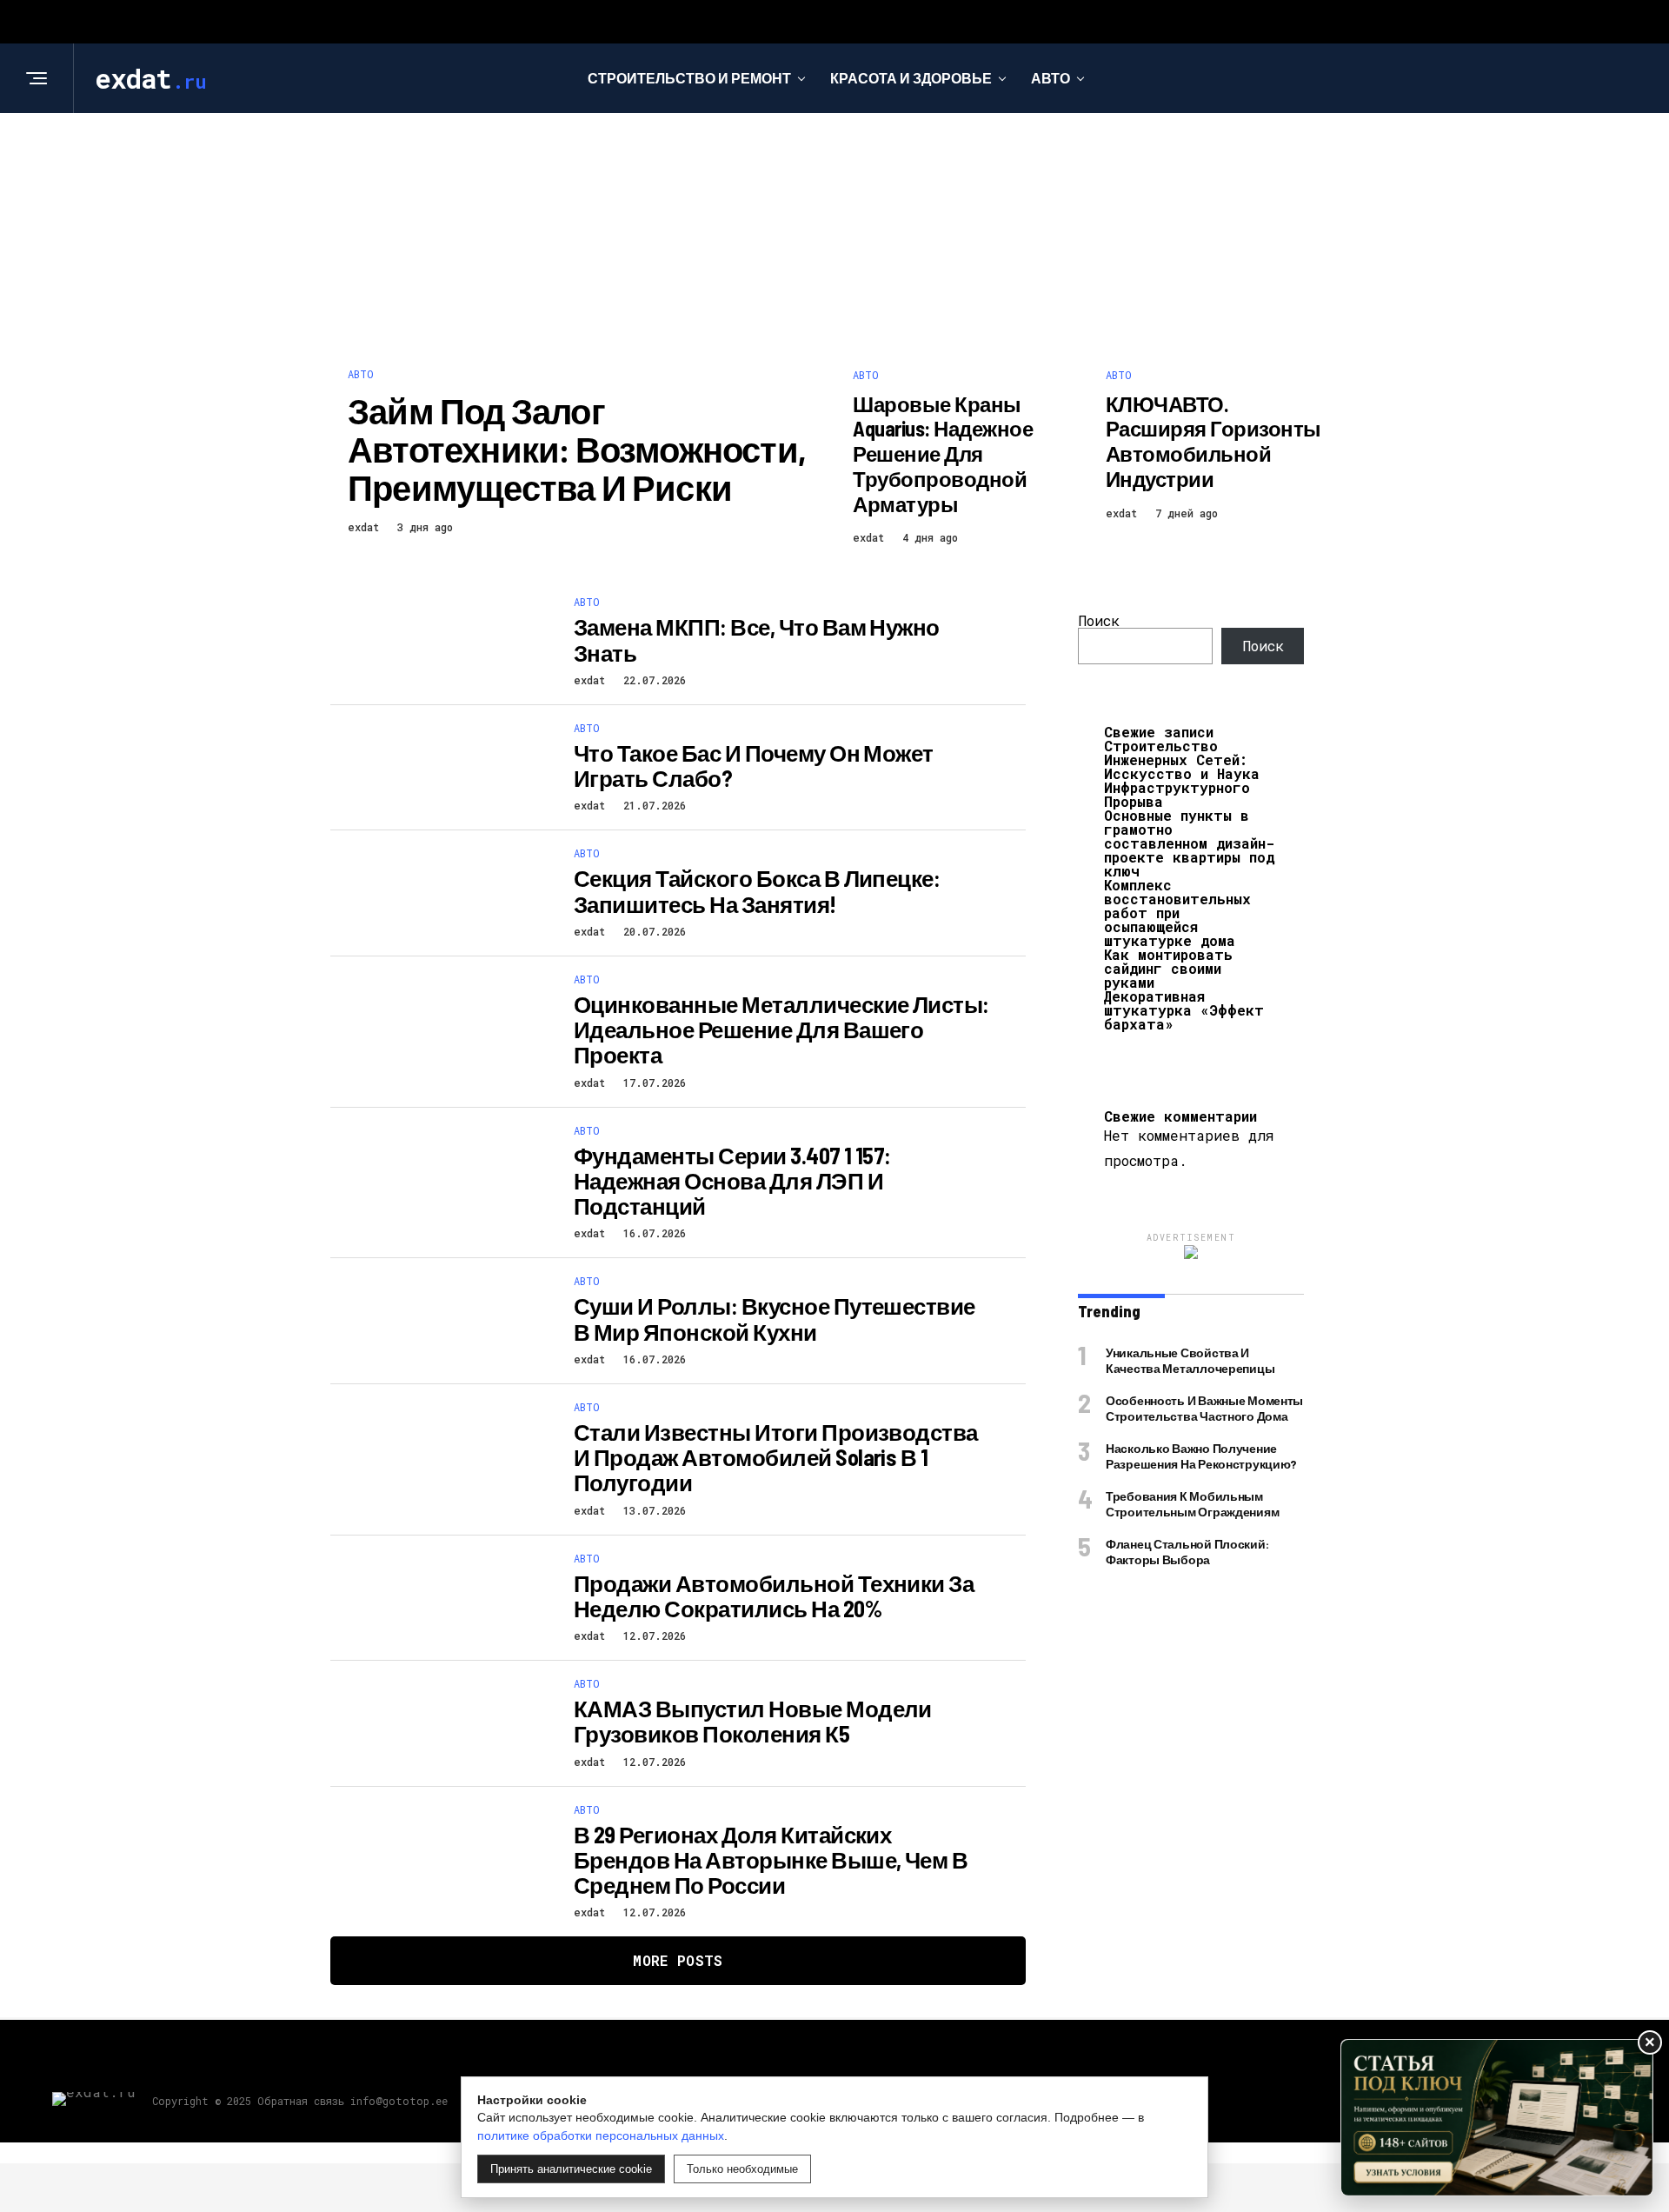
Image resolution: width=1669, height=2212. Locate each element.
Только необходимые (742, 2169)
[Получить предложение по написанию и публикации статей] (1497, 2118)
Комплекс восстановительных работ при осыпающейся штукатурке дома (1177, 913)
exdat (363, 527)
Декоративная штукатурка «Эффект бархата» (1184, 1010)
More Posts (678, 1960)
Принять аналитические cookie (571, 2169)
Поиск (1099, 620)
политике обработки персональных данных (601, 2135)
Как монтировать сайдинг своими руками (1168, 968)
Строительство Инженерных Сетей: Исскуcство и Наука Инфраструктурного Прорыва (1182, 773)
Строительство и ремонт (689, 78)
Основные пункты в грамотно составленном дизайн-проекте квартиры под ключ (1189, 843)
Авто (1051, 78)
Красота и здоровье (911, 78)
